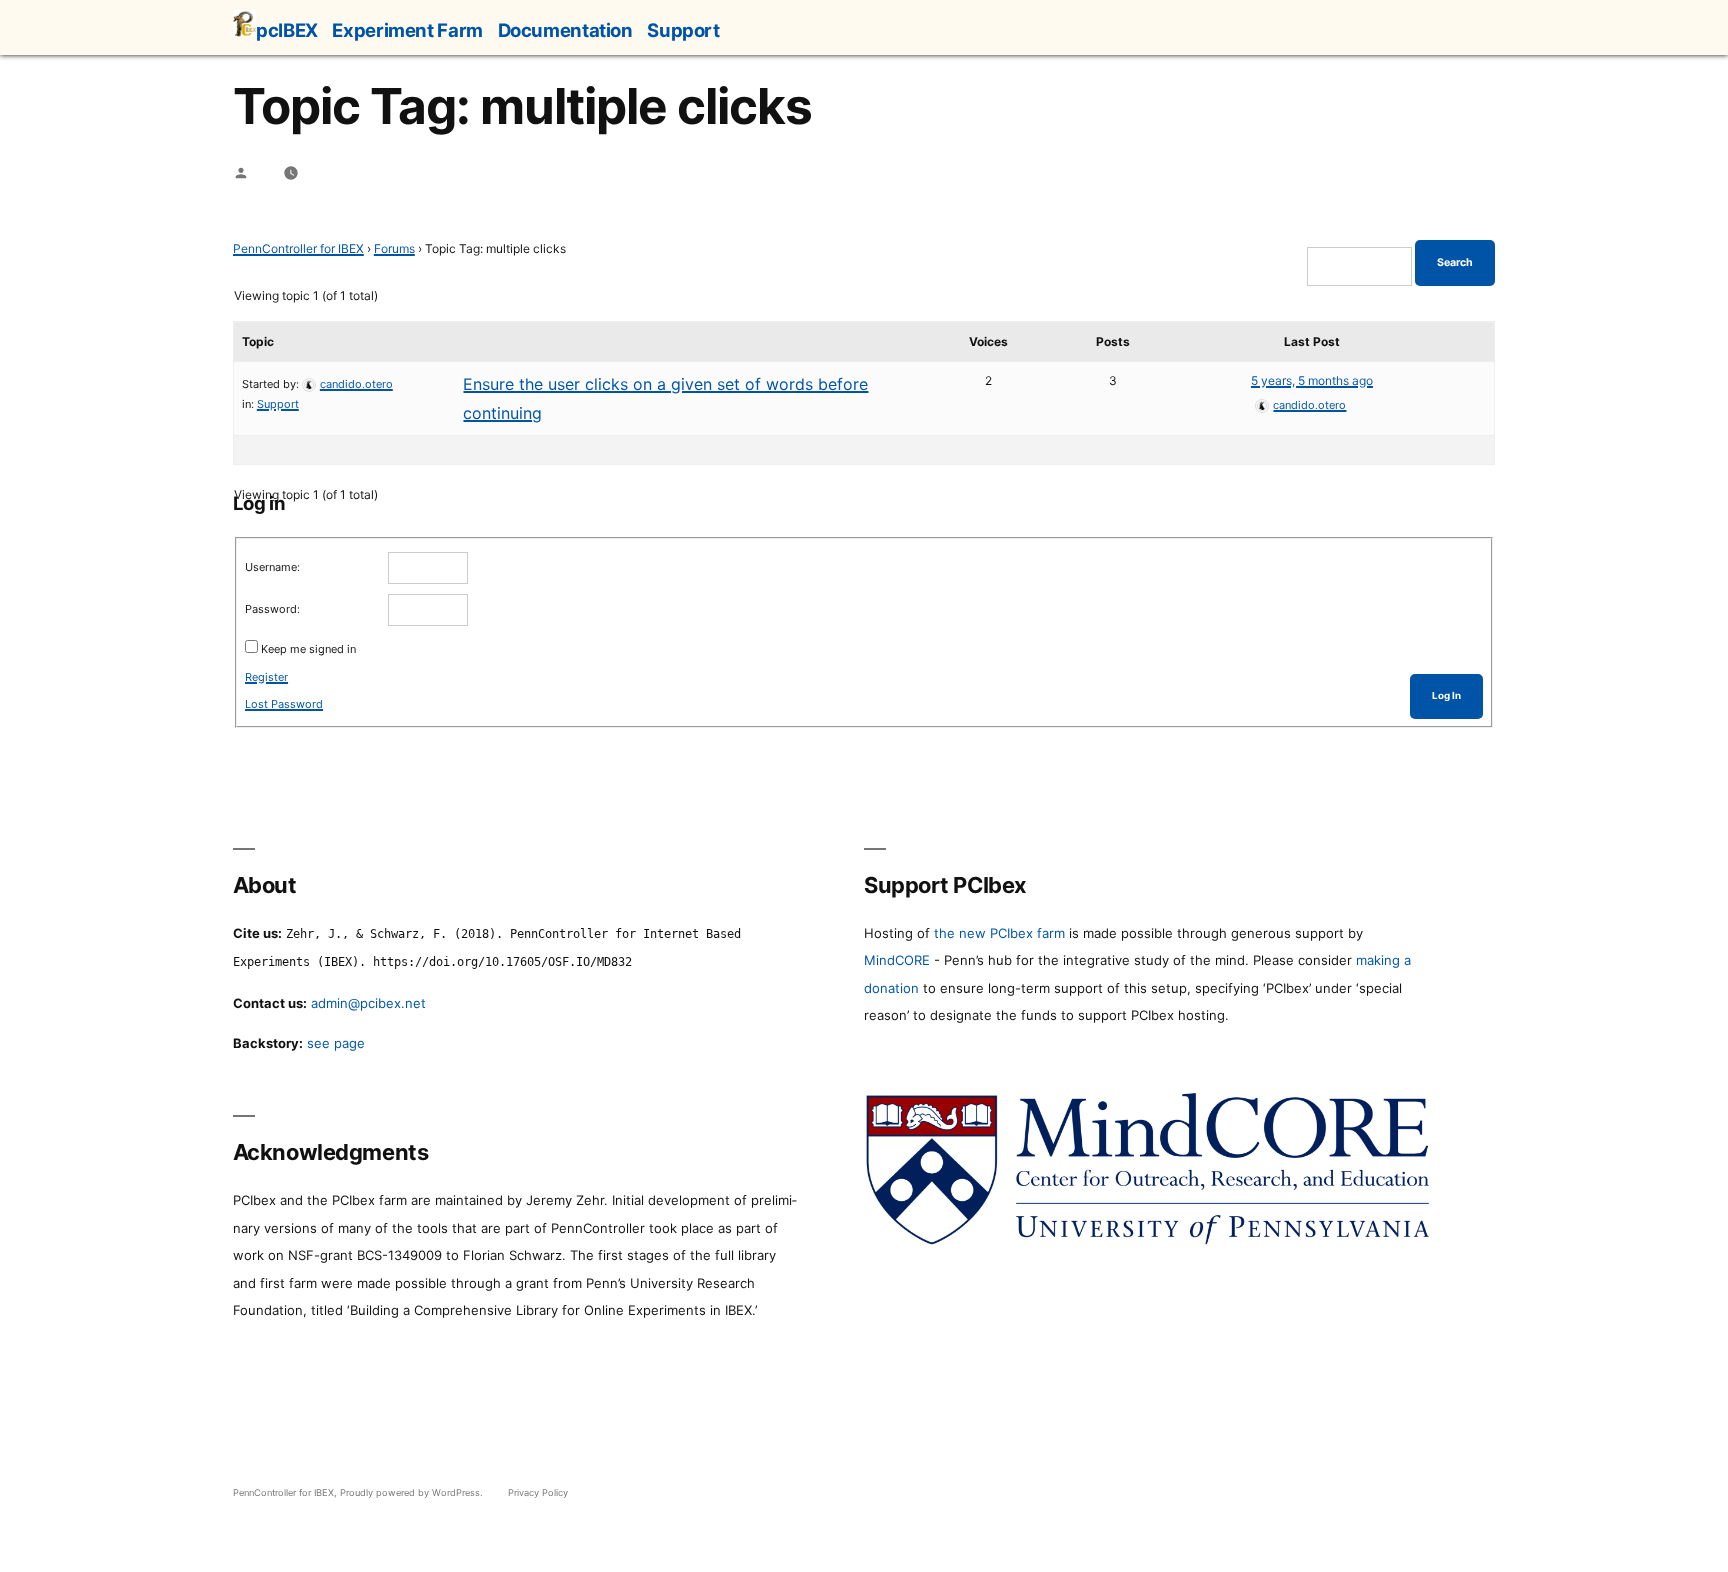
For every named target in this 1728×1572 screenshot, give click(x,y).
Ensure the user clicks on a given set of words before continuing (665, 398)
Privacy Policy (538, 1492)
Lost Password (284, 704)
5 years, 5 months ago (1312, 380)
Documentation (565, 30)
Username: (272, 567)
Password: (272, 609)
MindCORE (897, 960)
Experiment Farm (407, 30)
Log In (1446, 695)
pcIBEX (287, 30)
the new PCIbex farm (999, 933)
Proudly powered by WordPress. (413, 1492)
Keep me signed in (308, 649)
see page (336, 1043)
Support (683, 30)
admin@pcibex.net (368, 1003)
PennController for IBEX (298, 248)
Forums (394, 248)
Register (266, 677)
